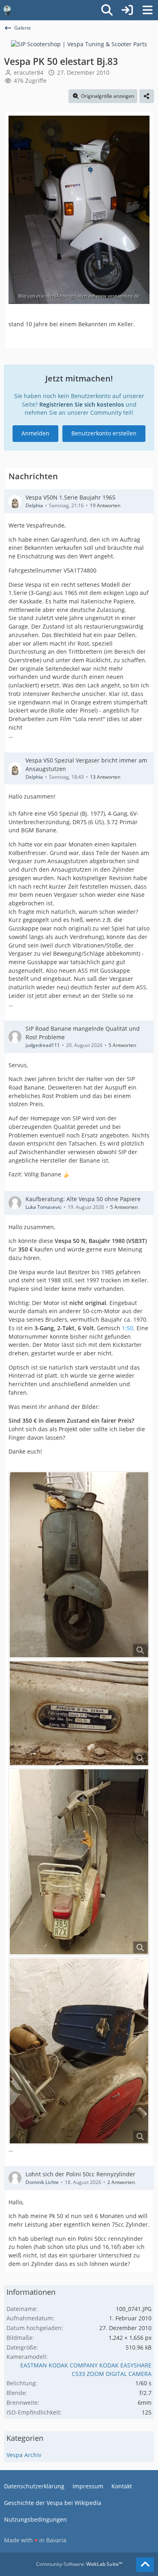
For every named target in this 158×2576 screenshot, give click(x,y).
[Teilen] (147, 96)
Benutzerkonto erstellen (104, 433)
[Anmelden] (127, 10)
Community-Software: (79, 2564)
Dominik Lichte (42, 2182)
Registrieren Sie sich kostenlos (82, 404)
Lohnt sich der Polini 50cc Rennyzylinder (80, 2174)
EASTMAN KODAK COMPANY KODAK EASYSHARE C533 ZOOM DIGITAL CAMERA (86, 2369)
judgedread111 (43, 1045)
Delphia (34, 505)
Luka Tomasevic (44, 1207)
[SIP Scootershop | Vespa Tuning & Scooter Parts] (79, 44)
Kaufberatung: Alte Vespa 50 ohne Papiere (83, 1199)
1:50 (128, 1328)
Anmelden (35, 433)
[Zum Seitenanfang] (145, 2565)
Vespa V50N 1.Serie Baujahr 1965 (70, 497)
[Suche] (107, 10)
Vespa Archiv (24, 2455)
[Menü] (147, 10)
